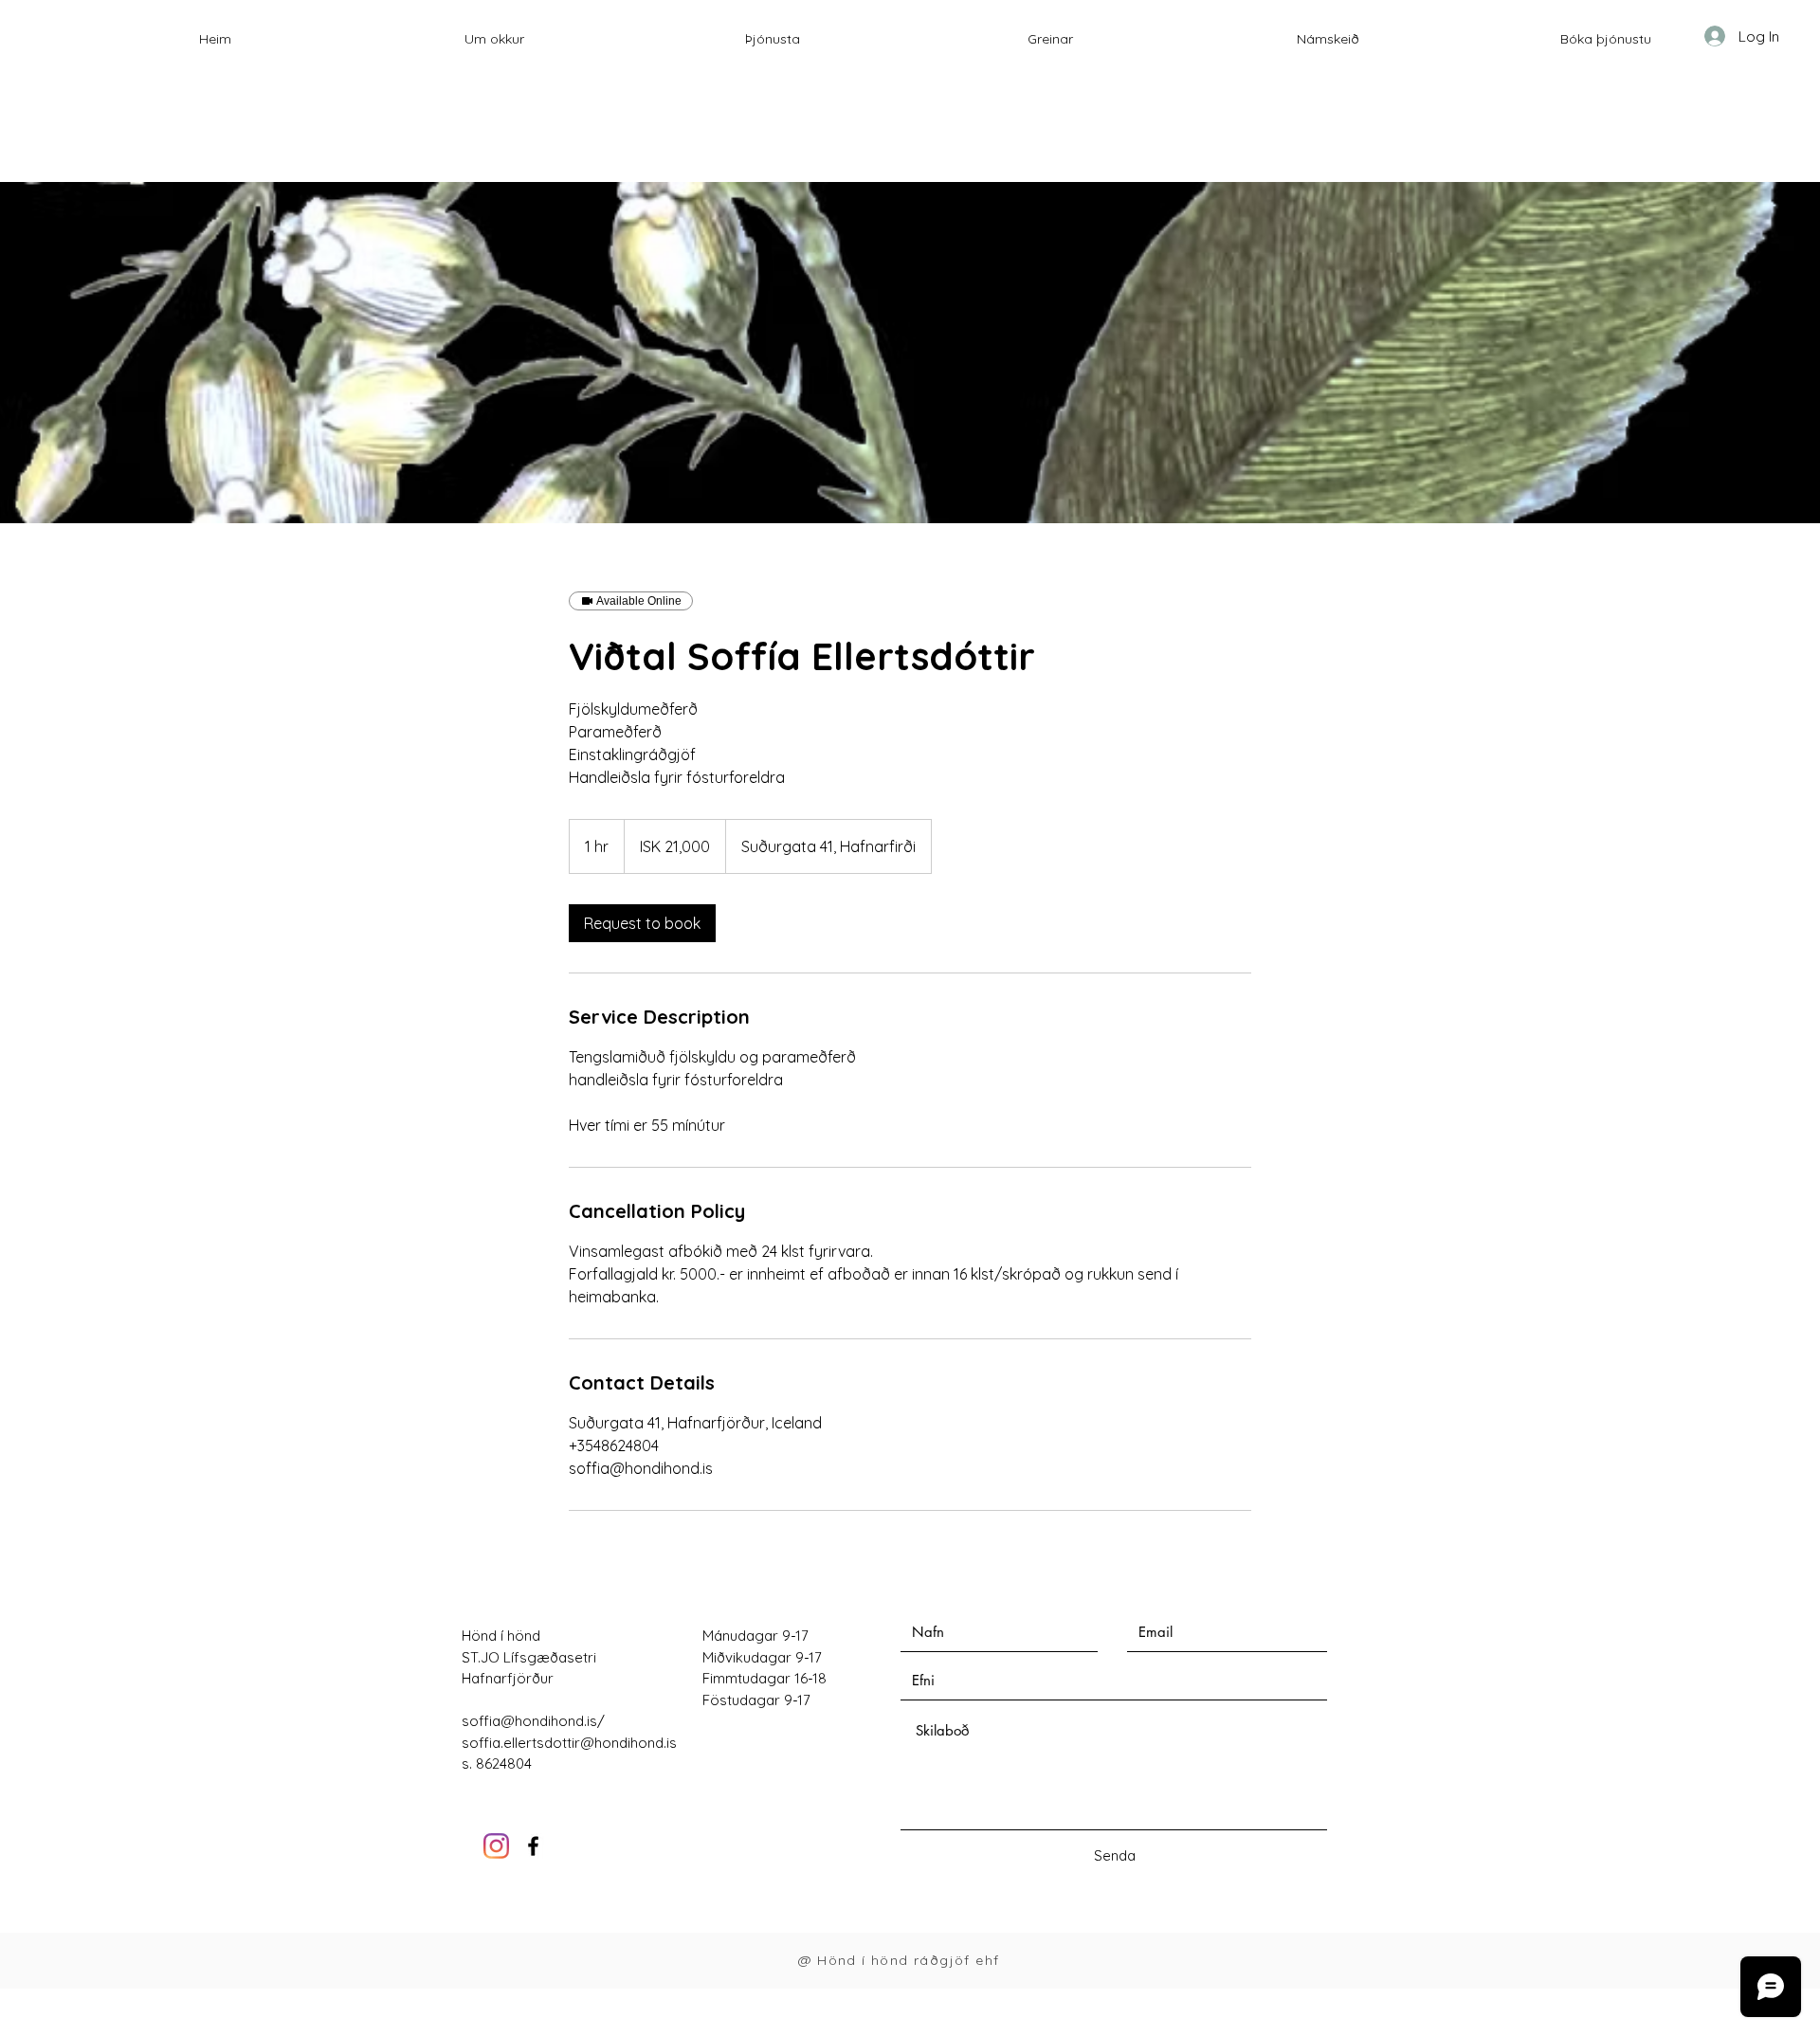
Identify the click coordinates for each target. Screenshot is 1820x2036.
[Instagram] (496, 1846)
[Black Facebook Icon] (533, 1846)
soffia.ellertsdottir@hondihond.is (569, 1743)
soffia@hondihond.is (529, 1721)
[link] (642, 923)
